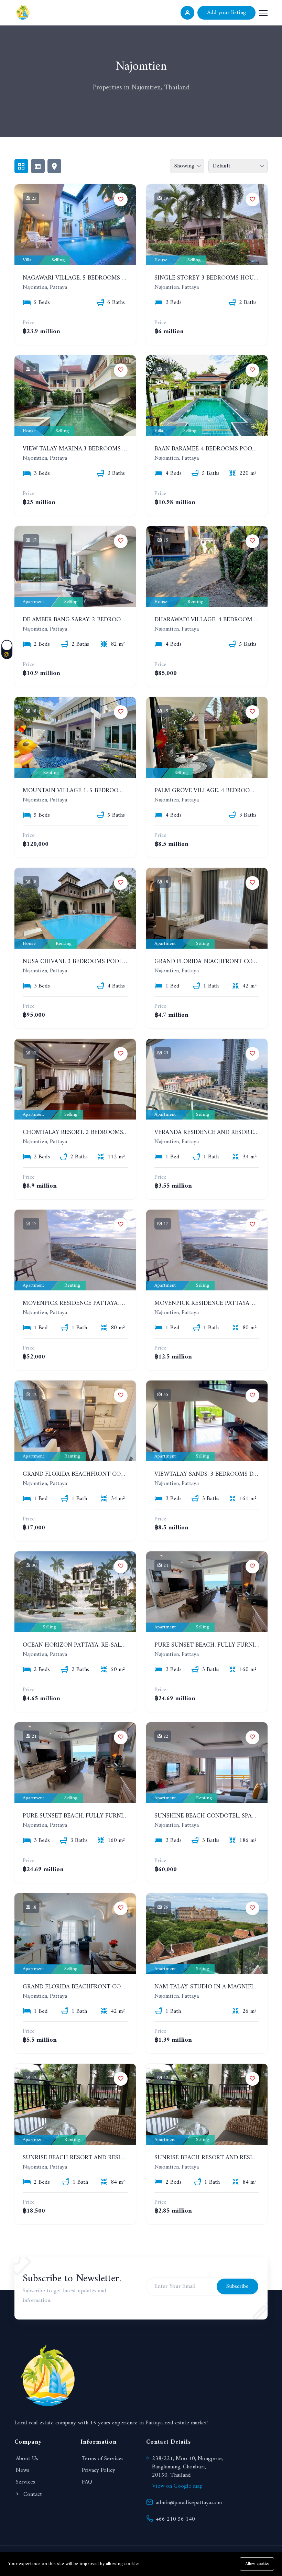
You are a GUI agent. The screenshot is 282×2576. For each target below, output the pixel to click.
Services (25, 2482)
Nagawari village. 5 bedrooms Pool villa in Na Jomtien (112, 278)
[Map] (54, 166)
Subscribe (237, 2286)
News (23, 2470)
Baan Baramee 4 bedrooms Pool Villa (214, 449)
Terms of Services (103, 2459)
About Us (27, 2459)
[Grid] (21, 166)
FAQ (87, 2482)
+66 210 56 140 (175, 2519)
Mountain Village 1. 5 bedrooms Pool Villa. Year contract (118, 791)
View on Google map (177, 2486)
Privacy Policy (99, 2470)
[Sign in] (187, 13)
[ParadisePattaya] (23, 12)
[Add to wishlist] (121, 199)
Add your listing (226, 13)
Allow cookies (257, 2564)
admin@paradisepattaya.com (189, 2503)
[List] (38, 166)
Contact (32, 2495)
